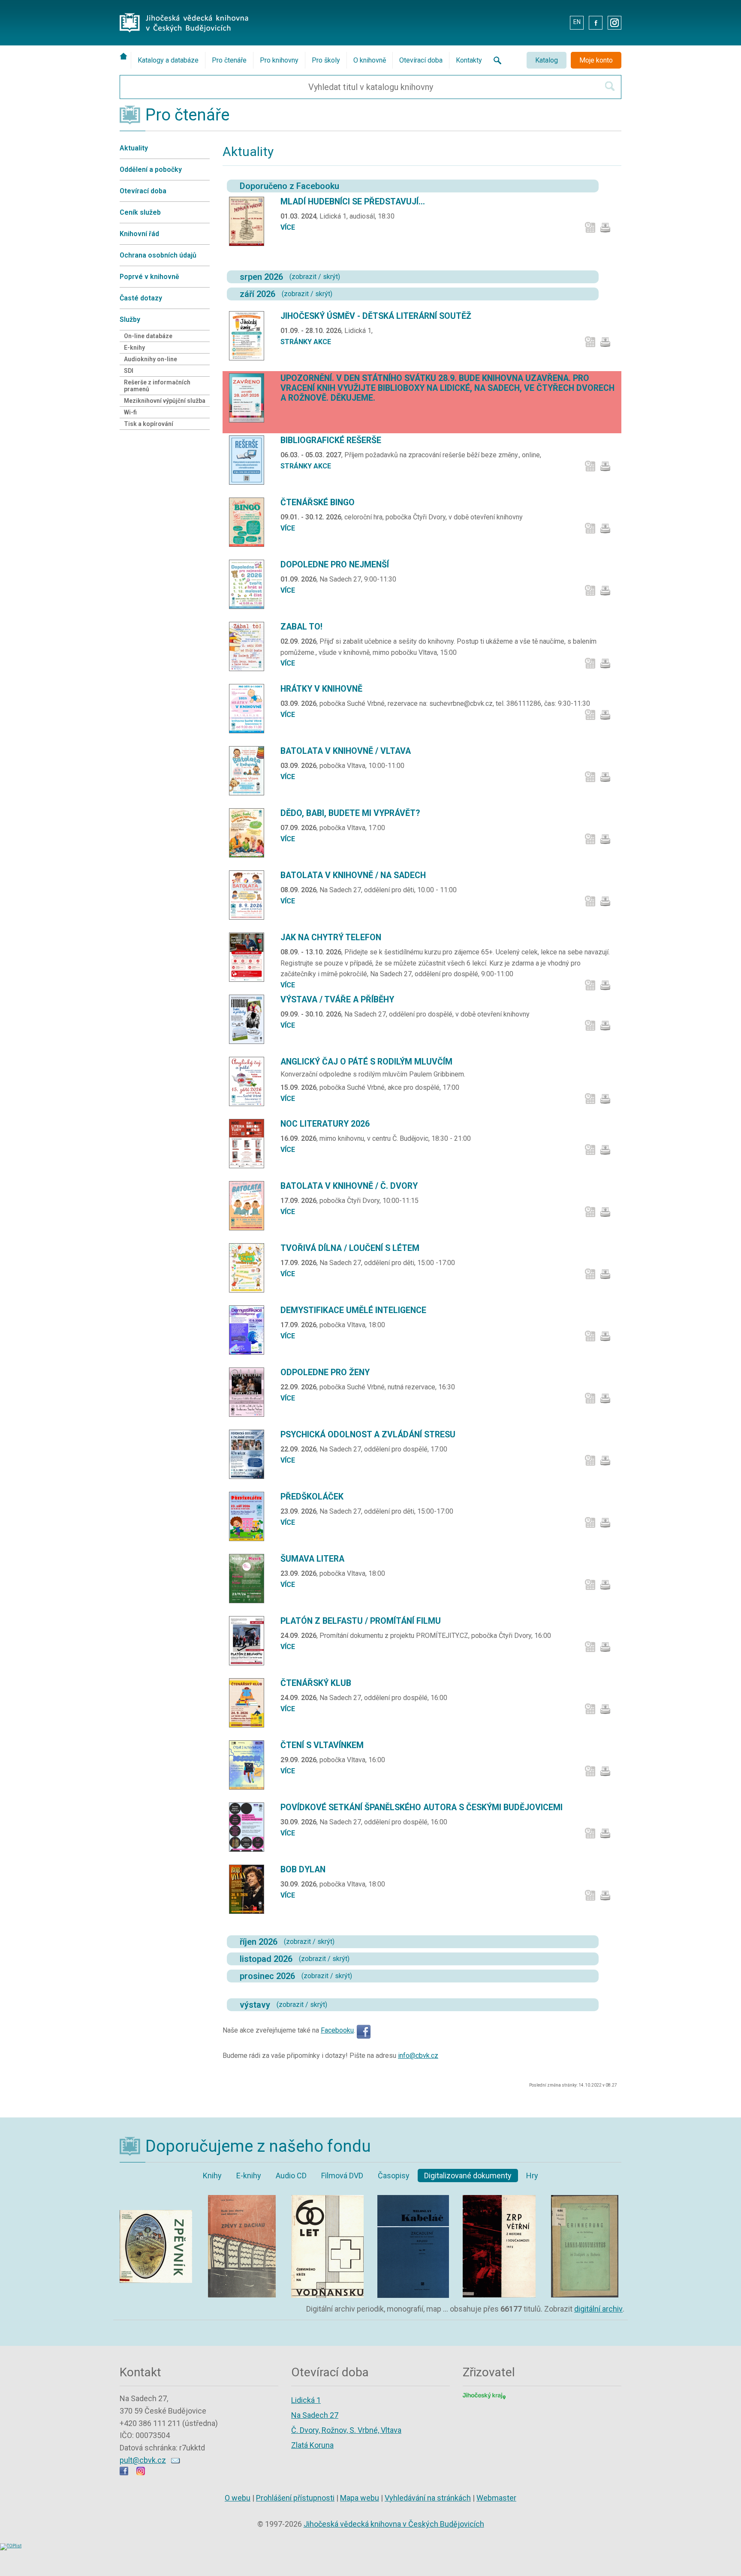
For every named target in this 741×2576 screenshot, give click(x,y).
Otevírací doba (421, 60)
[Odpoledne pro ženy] (250, 1392)
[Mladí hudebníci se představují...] (250, 221)
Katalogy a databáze (168, 60)
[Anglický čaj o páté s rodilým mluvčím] (250, 1081)
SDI (129, 371)
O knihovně (370, 60)
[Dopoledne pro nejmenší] (250, 584)
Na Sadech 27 (315, 2415)
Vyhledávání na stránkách (428, 2498)
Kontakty (469, 60)
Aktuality (134, 148)
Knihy (212, 2176)
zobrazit (304, 277)
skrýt (330, 277)
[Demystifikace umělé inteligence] (250, 1330)
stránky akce (306, 342)
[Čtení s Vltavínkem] (250, 1765)
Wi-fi (130, 412)
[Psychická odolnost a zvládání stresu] (250, 1454)
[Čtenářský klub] (250, 1703)
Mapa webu (360, 2498)
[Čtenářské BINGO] (250, 522)
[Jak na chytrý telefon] (250, 957)
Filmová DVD (342, 2176)
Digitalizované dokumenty (468, 2176)
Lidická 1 (306, 2400)
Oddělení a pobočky (151, 169)
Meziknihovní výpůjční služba (165, 401)
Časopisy (394, 2176)
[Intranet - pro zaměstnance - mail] (557, 22)
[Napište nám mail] (176, 2460)
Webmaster (496, 2498)
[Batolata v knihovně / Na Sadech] (250, 895)
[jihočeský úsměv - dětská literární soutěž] (250, 336)
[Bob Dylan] (250, 1889)
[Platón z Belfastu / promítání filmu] (250, 1641)
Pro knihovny (279, 60)
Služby (130, 319)
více (288, 227)
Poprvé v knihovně (149, 277)
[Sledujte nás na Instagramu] (141, 2473)
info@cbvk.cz (418, 2056)
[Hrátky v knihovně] (250, 709)
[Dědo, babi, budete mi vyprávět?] (250, 833)
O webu (238, 2498)
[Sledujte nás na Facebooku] (124, 2473)
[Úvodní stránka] (125, 56)
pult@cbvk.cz (143, 2460)
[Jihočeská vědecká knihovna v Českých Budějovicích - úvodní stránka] (184, 15)
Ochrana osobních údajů (158, 255)
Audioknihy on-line (151, 359)
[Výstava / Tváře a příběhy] (250, 1019)
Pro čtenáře (229, 60)
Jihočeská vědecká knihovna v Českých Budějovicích (394, 2524)
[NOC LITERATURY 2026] (250, 1144)
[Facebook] (364, 2030)
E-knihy (134, 348)
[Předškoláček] (250, 1516)
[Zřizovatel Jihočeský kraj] (484, 2395)
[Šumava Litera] (250, 1578)
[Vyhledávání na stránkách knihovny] (495, 60)
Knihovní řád (139, 234)
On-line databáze (148, 336)
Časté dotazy (141, 298)
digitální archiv (598, 2309)
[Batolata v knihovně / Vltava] (250, 771)
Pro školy (326, 60)
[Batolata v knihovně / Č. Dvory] (250, 1206)
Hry (532, 2176)
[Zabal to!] (250, 646)
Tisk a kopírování (149, 424)
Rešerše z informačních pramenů (157, 386)
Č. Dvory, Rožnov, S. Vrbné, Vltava (346, 2430)
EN (577, 22)
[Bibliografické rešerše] (250, 460)
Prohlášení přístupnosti (295, 2498)
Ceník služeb (140, 212)
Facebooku (337, 2030)
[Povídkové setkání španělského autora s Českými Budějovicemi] (250, 1827)
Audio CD (291, 2176)
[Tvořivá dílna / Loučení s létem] (250, 1268)
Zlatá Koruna (312, 2445)
